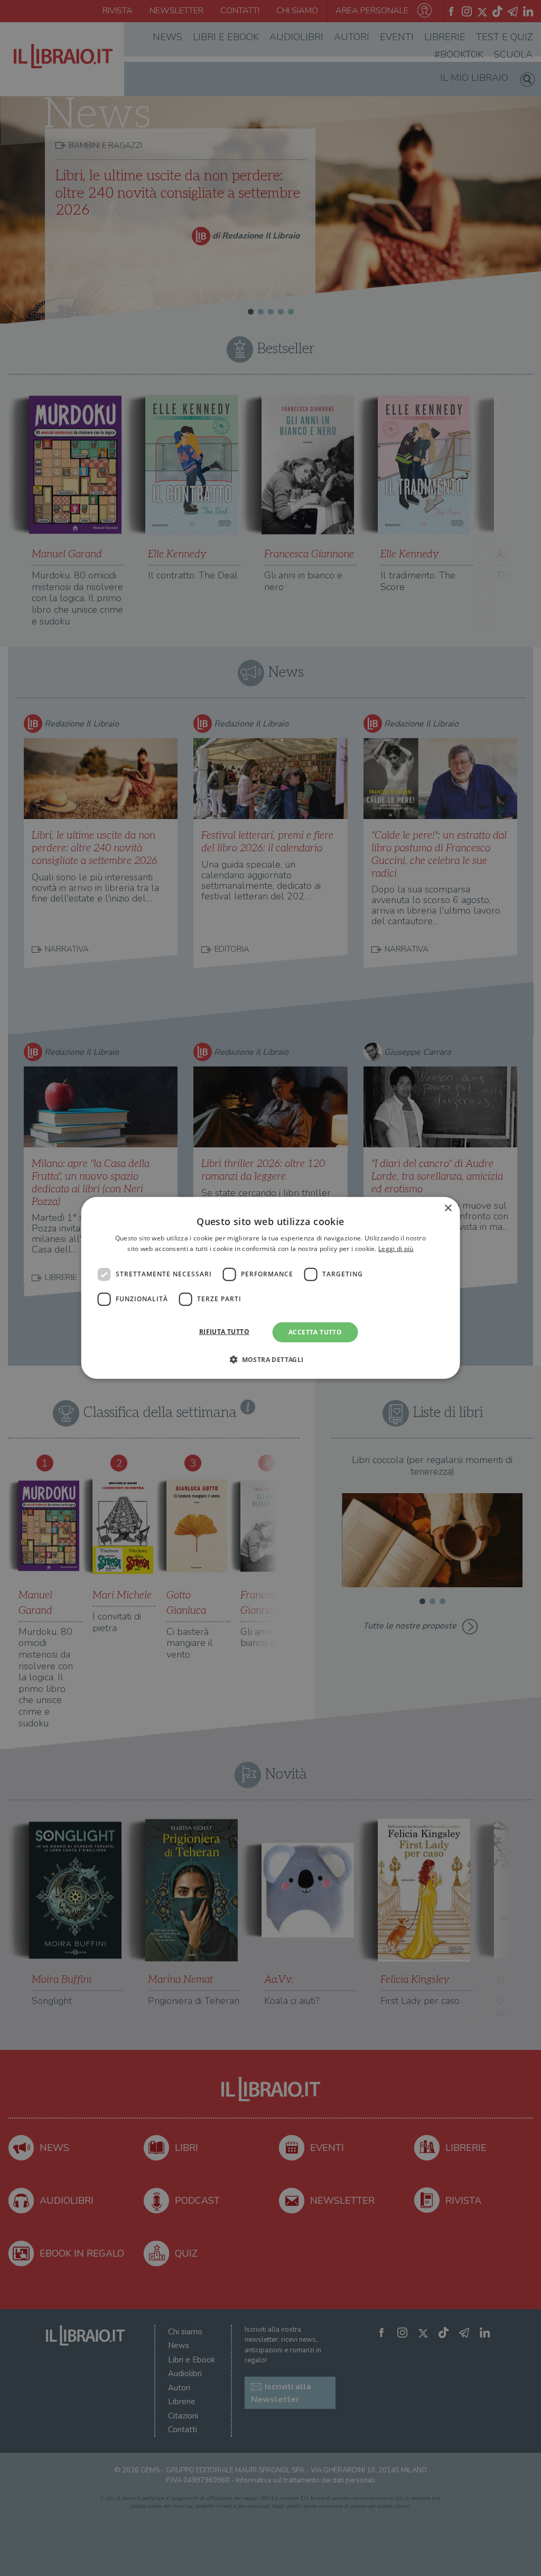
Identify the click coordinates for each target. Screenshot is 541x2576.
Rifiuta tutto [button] (224, 1332)
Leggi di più (396, 1249)
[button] (270, 1359)
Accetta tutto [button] (315, 1332)
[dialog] (271, 1288)
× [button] (448, 1208)
